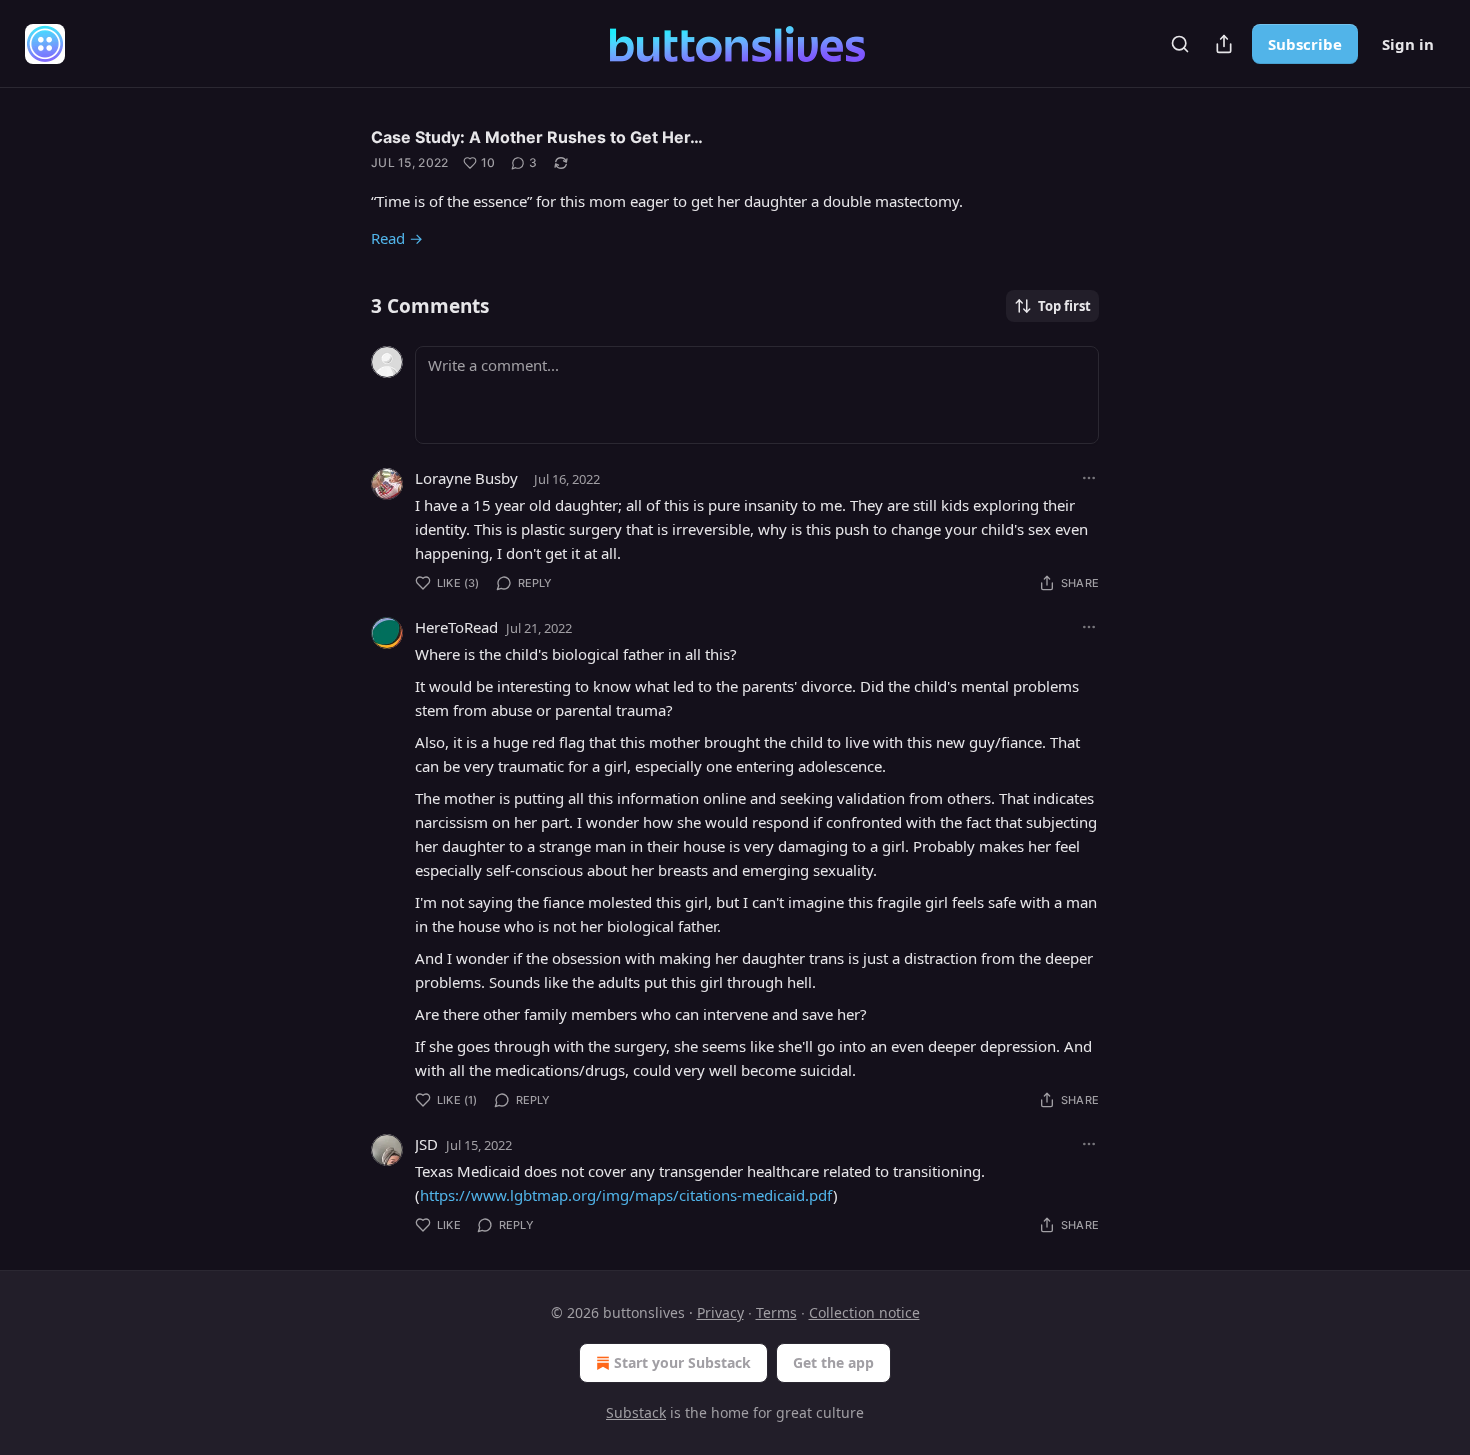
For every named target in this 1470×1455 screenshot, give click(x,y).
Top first (1064, 306)
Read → (397, 238)
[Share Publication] (1224, 44)
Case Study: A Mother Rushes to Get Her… (537, 137)
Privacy (720, 1312)
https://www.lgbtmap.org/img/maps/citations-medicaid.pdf (626, 1195)
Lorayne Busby (466, 478)
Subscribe (1305, 44)
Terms (776, 1312)
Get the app (833, 1362)
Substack (636, 1412)
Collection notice (864, 1312)
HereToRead (456, 627)
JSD (426, 1144)
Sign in (1408, 44)
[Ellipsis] (1089, 478)
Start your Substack (682, 1362)
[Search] (1180, 44)
